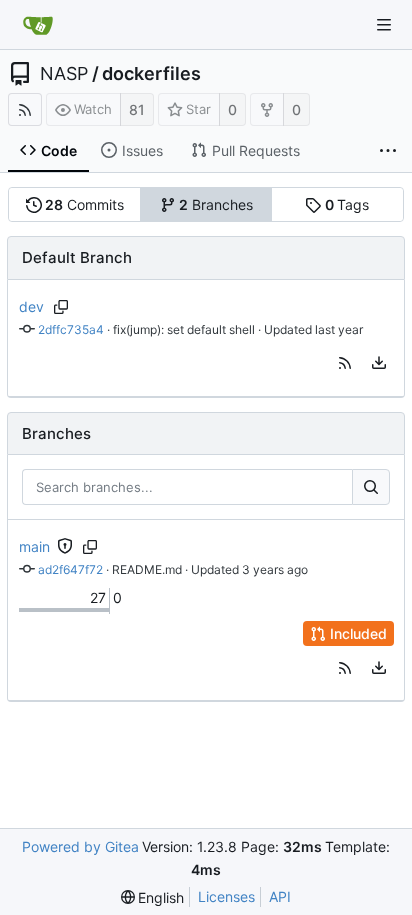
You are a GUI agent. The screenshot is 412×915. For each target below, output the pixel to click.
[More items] (388, 151)
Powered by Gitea (80, 846)
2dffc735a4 (71, 329)
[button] (345, 363)
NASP (64, 74)
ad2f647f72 (70, 569)
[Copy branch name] (61, 307)
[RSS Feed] (25, 109)
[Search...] (371, 487)
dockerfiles (151, 74)
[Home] (38, 25)
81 (137, 109)
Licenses (226, 896)
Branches (216, 204)
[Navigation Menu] (384, 25)
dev (31, 306)
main (34, 546)
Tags (347, 204)
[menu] (379, 363)
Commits (84, 204)
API (280, 896)
